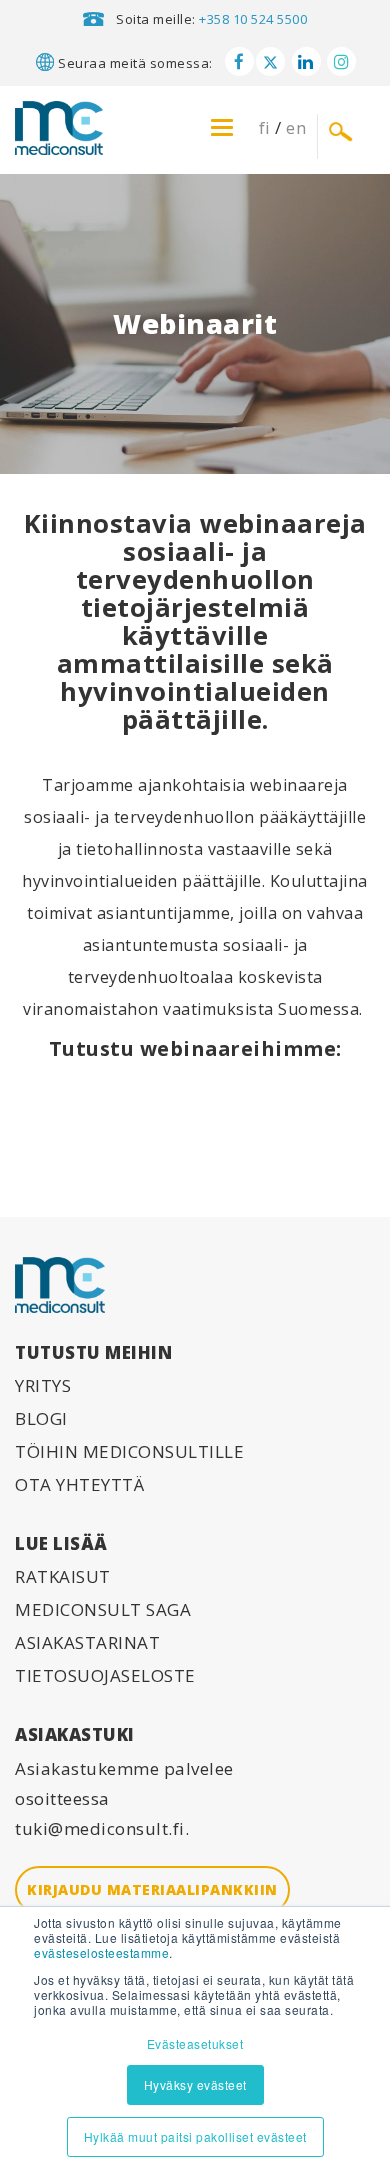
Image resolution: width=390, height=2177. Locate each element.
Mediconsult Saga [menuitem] (103, 1609)
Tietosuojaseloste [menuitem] (105, 1675)
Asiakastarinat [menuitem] (87, 1642)
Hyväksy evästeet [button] (195, 2084)
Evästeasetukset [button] (195, 2043)
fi (265, 127)
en (296, 127)
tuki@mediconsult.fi (100, 1828)
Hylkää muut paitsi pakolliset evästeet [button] (195, 2136)
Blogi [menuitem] (41, 1418)
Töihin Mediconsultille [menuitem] (129, 1451)
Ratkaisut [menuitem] (63, 1576)
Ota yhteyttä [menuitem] (79, 1484)
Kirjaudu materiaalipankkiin (152, 1889)
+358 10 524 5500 (253, 19)
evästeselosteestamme (101, 1952)
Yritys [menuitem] (43, 1385)
